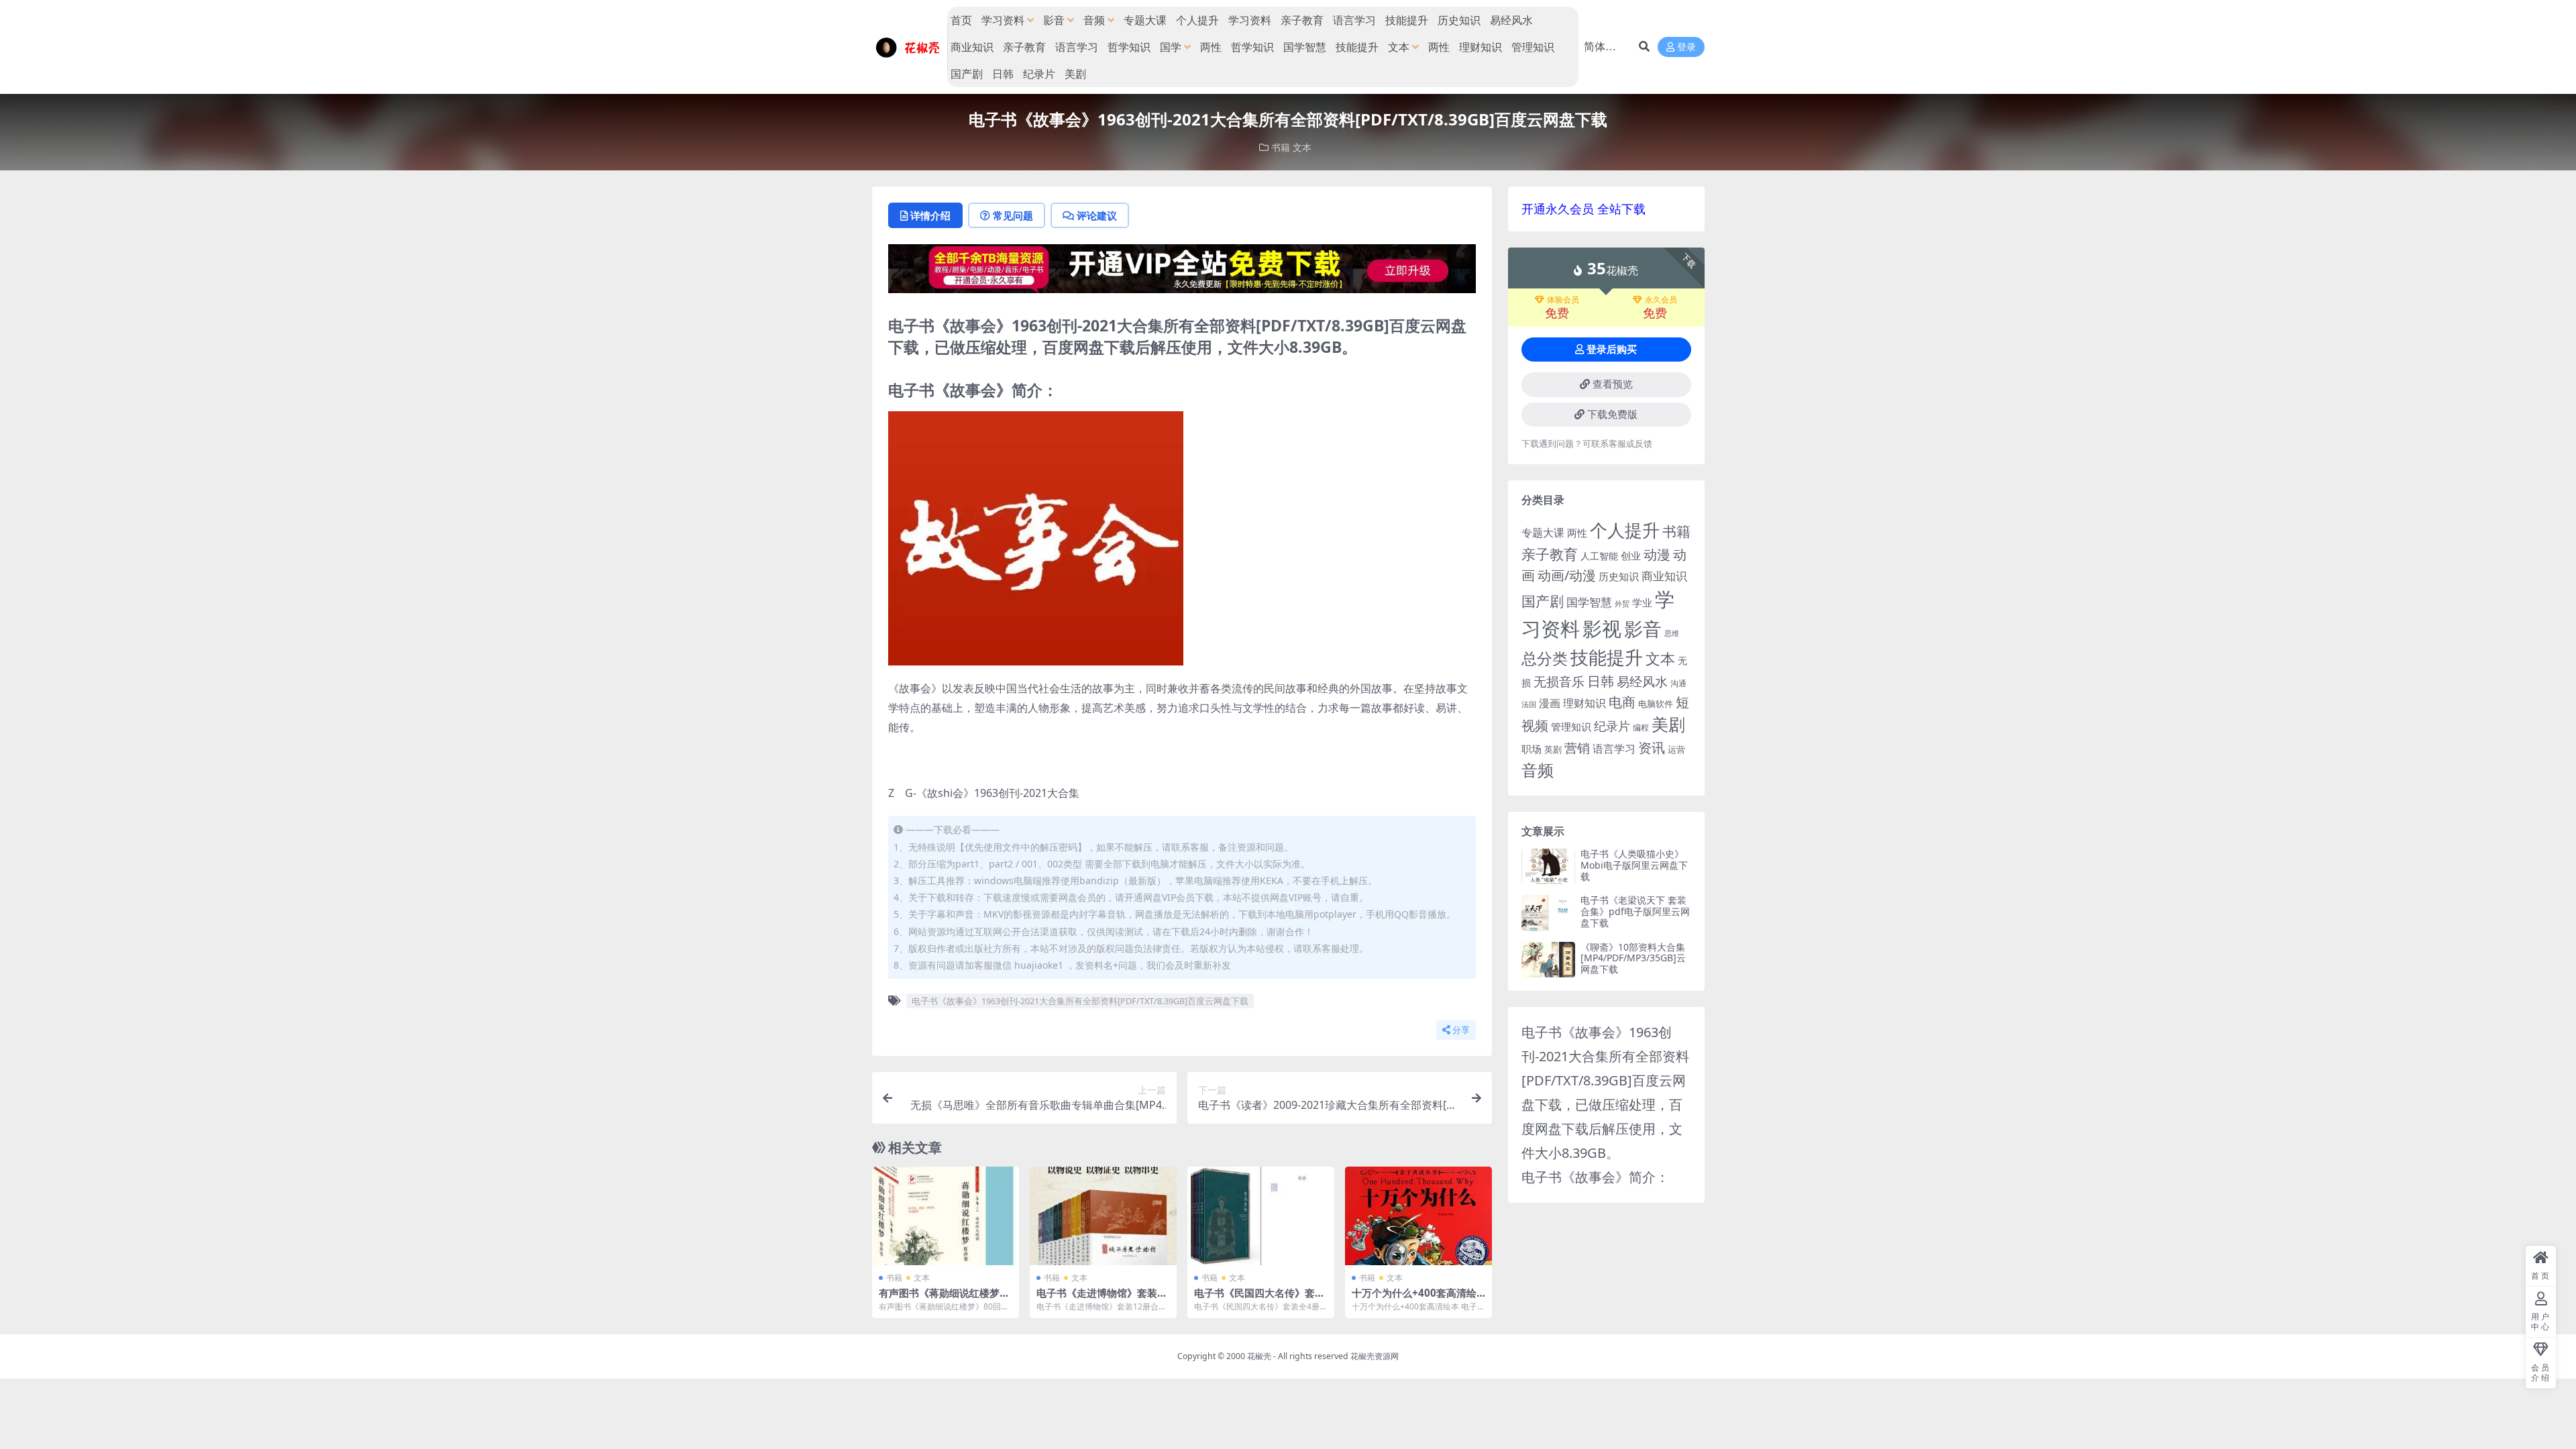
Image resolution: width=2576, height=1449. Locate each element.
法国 (1529, 704)
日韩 (1003, 74)
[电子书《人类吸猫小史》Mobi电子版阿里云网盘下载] (1548, 866)
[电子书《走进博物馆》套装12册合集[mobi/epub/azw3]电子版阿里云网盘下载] (1103, 1216)
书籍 (1281, 147)
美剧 (1075, 74)
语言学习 (1354, 20)
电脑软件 (1656, 704)
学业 (1642, 602)
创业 (1631, 555)
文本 (1399, 47)
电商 (1622, 702)
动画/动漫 (1567, 575)
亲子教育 (1302, 20)
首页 (961, 20)
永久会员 (1661, 300)
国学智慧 (1305, 47)
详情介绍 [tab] (930, 215)
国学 (1171, 47)
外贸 (1622, 603)
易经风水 (1511, 20)
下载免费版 (1612, 415)
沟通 (1678, 683)
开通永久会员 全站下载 (1584, 209)
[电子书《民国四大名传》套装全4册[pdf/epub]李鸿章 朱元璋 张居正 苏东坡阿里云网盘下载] (1261, 1216)
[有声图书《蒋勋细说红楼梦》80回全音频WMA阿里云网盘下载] (946, 1216)
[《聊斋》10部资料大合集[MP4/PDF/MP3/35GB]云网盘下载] (1548, 960)
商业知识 (972, 47)
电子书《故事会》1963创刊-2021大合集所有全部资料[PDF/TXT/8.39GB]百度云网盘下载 (1080, 1001)
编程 (1641, 727)
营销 (1577, 748)
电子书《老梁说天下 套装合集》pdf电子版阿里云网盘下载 (1635, 911)
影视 (1602, 628)
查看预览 (1613, 384)
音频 (1094, 20)
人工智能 (1599, 556)
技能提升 (1407, 20)
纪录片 (1039, 74)
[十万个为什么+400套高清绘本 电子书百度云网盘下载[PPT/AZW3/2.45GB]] (1418, 1216)
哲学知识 (1129, 47)
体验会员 (1563, 300)
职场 (1532, 749)
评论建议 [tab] (1097, 215)
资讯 (1652, 747)
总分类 (1545, 658)
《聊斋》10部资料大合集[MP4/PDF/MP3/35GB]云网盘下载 (1633, 958)
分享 (1461, 1030)
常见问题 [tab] (1013, 215)
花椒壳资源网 (1375, 1356)
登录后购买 (1612, 350)
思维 (1672, 633)
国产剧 (967, 74)
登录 (1686, 47)
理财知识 (1481, 47)
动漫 (1657, 554)
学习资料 (1003, 20)
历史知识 (1459, 20)
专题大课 (1145, 20)
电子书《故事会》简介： (1595, 1177)
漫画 (1550, 703)
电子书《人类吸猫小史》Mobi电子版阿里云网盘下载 (1634, 865)
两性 (1211, 47)
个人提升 (1197, 20)
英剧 (1553, 749)
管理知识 (1533, 47)
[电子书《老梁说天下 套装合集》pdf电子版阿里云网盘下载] (1548, 913)
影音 (1054, 20)
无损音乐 (1559, 682)
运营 (1676, 749)
